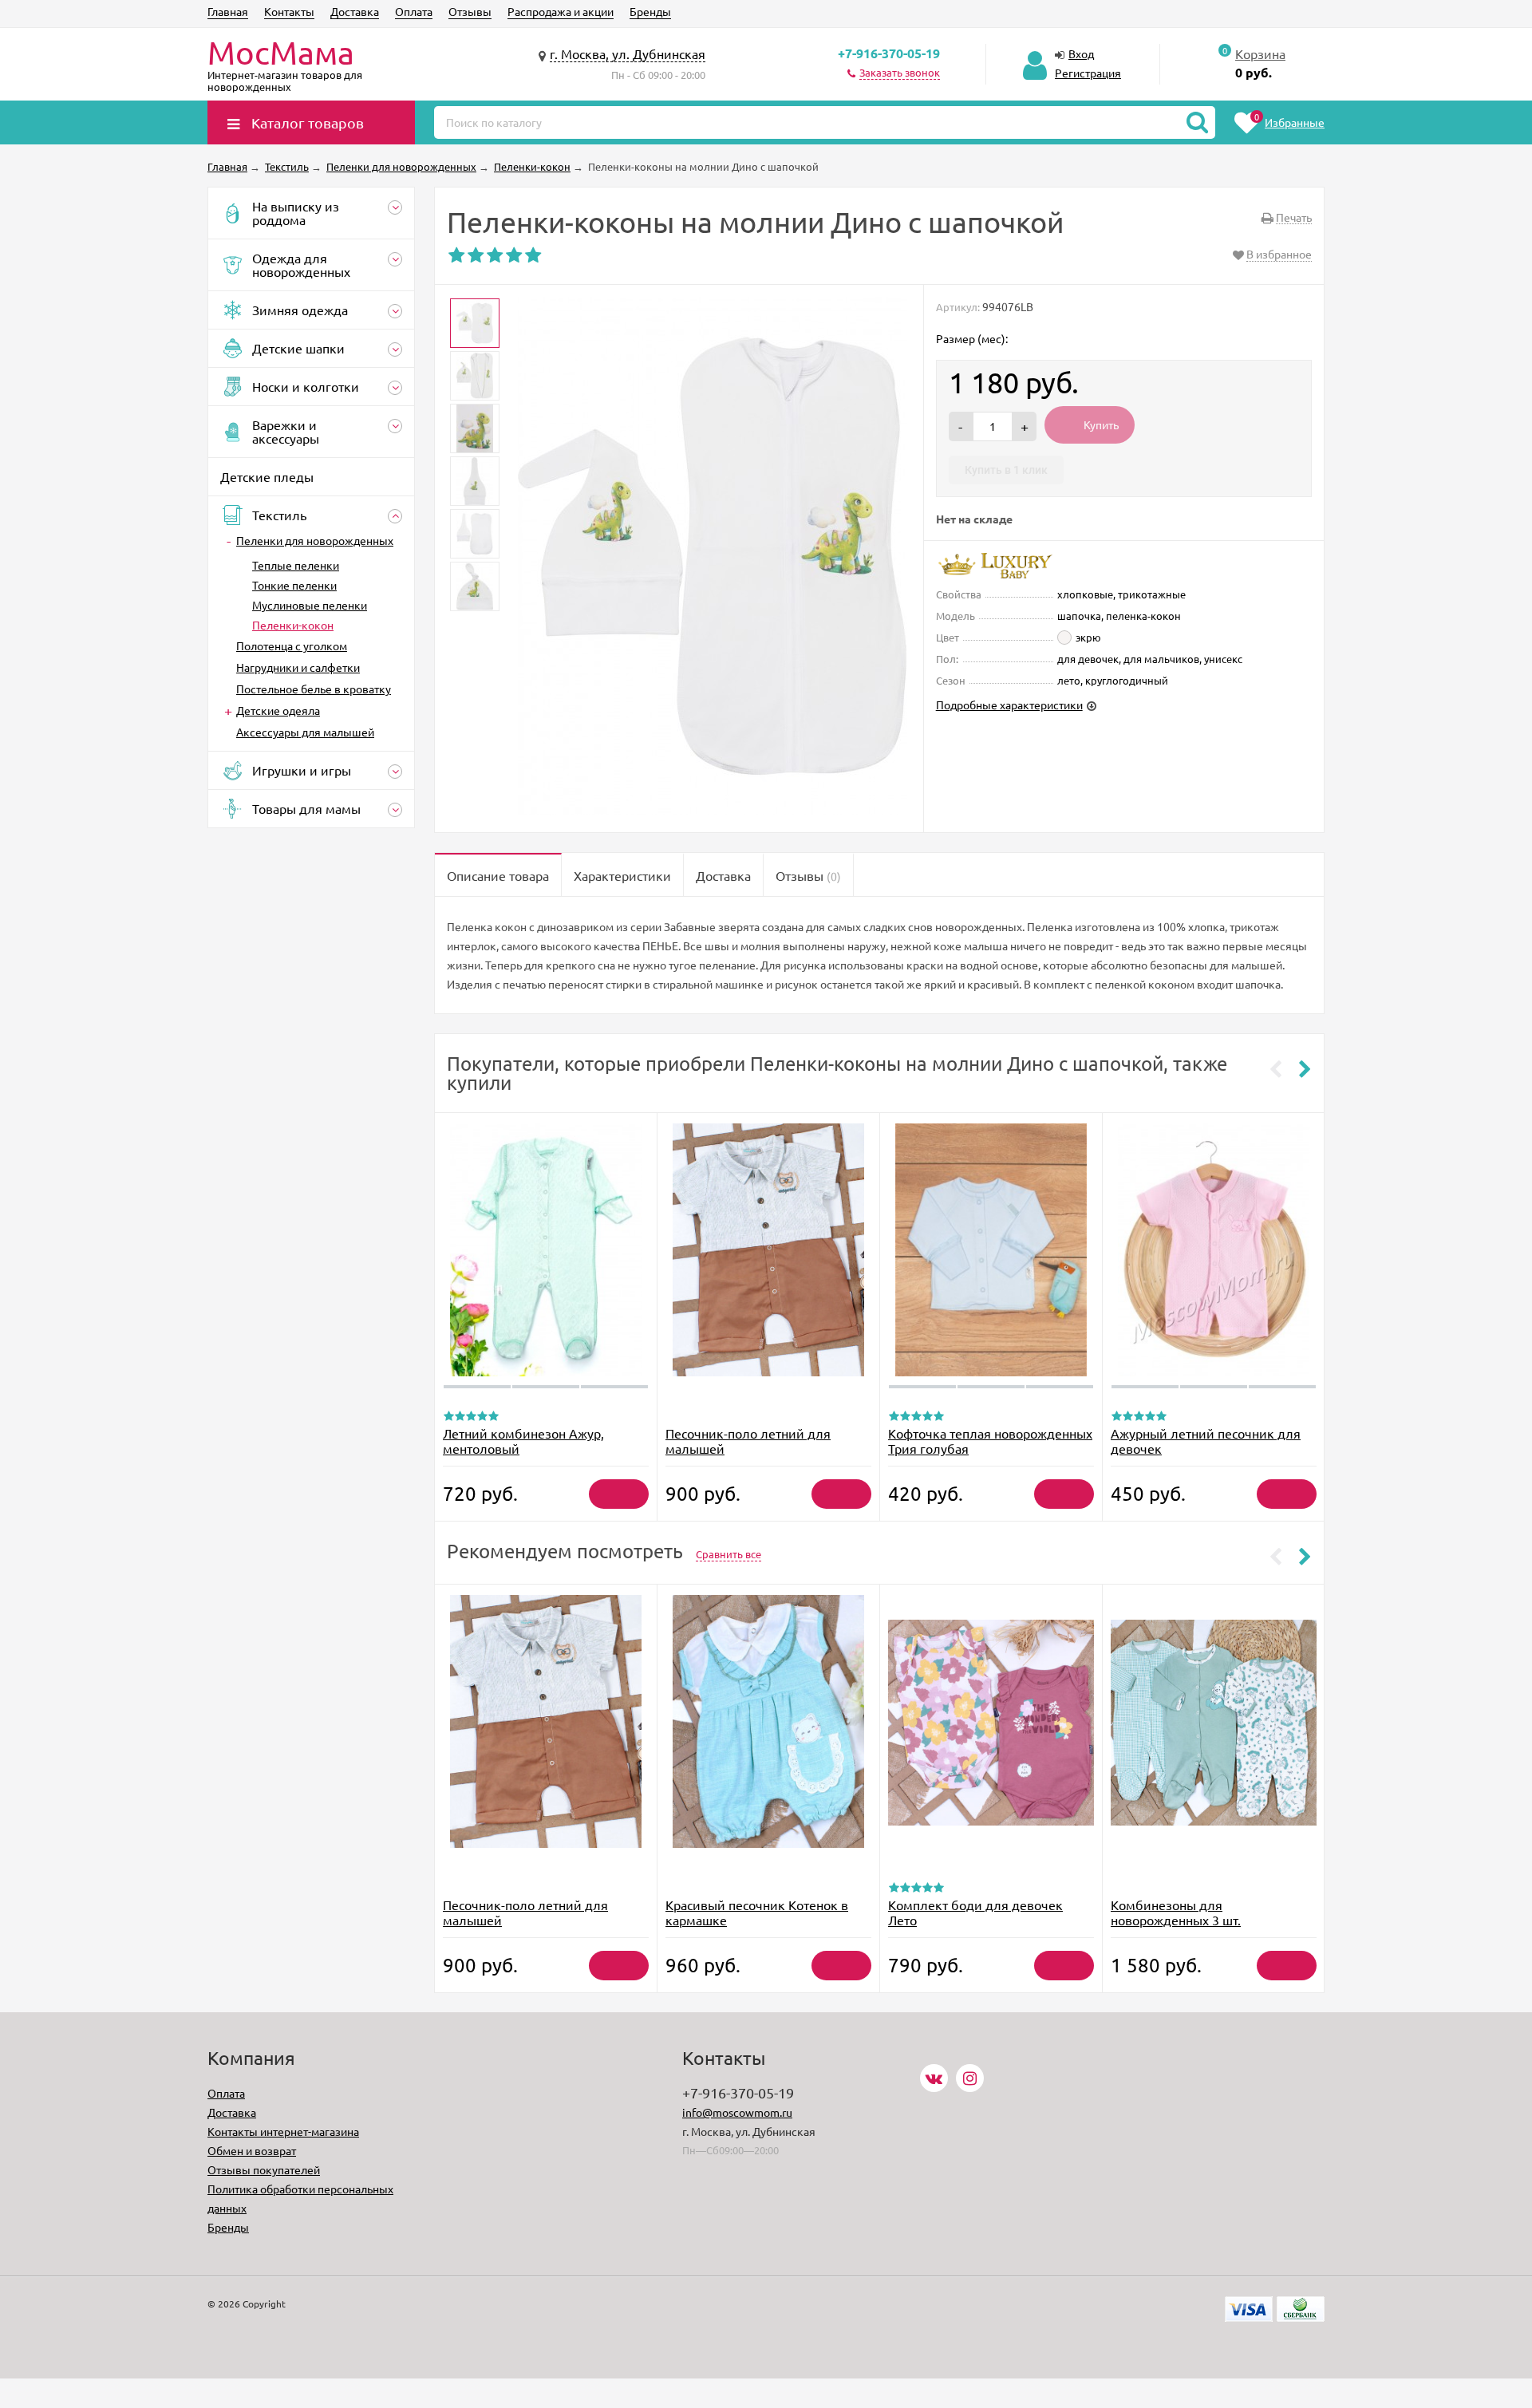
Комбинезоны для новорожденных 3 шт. (1176, 1912)
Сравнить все (728, 1554)
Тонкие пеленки (294, 585)
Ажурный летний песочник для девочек (1206, 1441)
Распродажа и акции (561, 11)
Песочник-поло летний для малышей (748, 1441)
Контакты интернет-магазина (283, 2131)
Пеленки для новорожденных (315, 540)
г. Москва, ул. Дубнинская (628, 53)
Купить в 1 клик (1006, 470)
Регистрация (1088, 73)
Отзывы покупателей (264, 2169)
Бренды (650, 11)
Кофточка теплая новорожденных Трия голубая (990, 1441)
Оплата (414, 11)
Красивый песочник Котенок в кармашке (757, 1912)
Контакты (289, 11)
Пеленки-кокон (293, 625)
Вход (1081, 53)
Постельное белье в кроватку (314, 689)
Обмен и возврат (252, 2150)
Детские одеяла (278, 710)
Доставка (355, 11)
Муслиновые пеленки (310, 605)
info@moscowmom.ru (737, 2112)
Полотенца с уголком (292, 645)
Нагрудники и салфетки (298, 667)
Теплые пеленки (296, 565)
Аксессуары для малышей (305, 732)
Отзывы (470, 11)
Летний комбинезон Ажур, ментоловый (523, 1441)
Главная (228, 11)
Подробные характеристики (1009, 705)
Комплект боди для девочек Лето (975, 1912)
